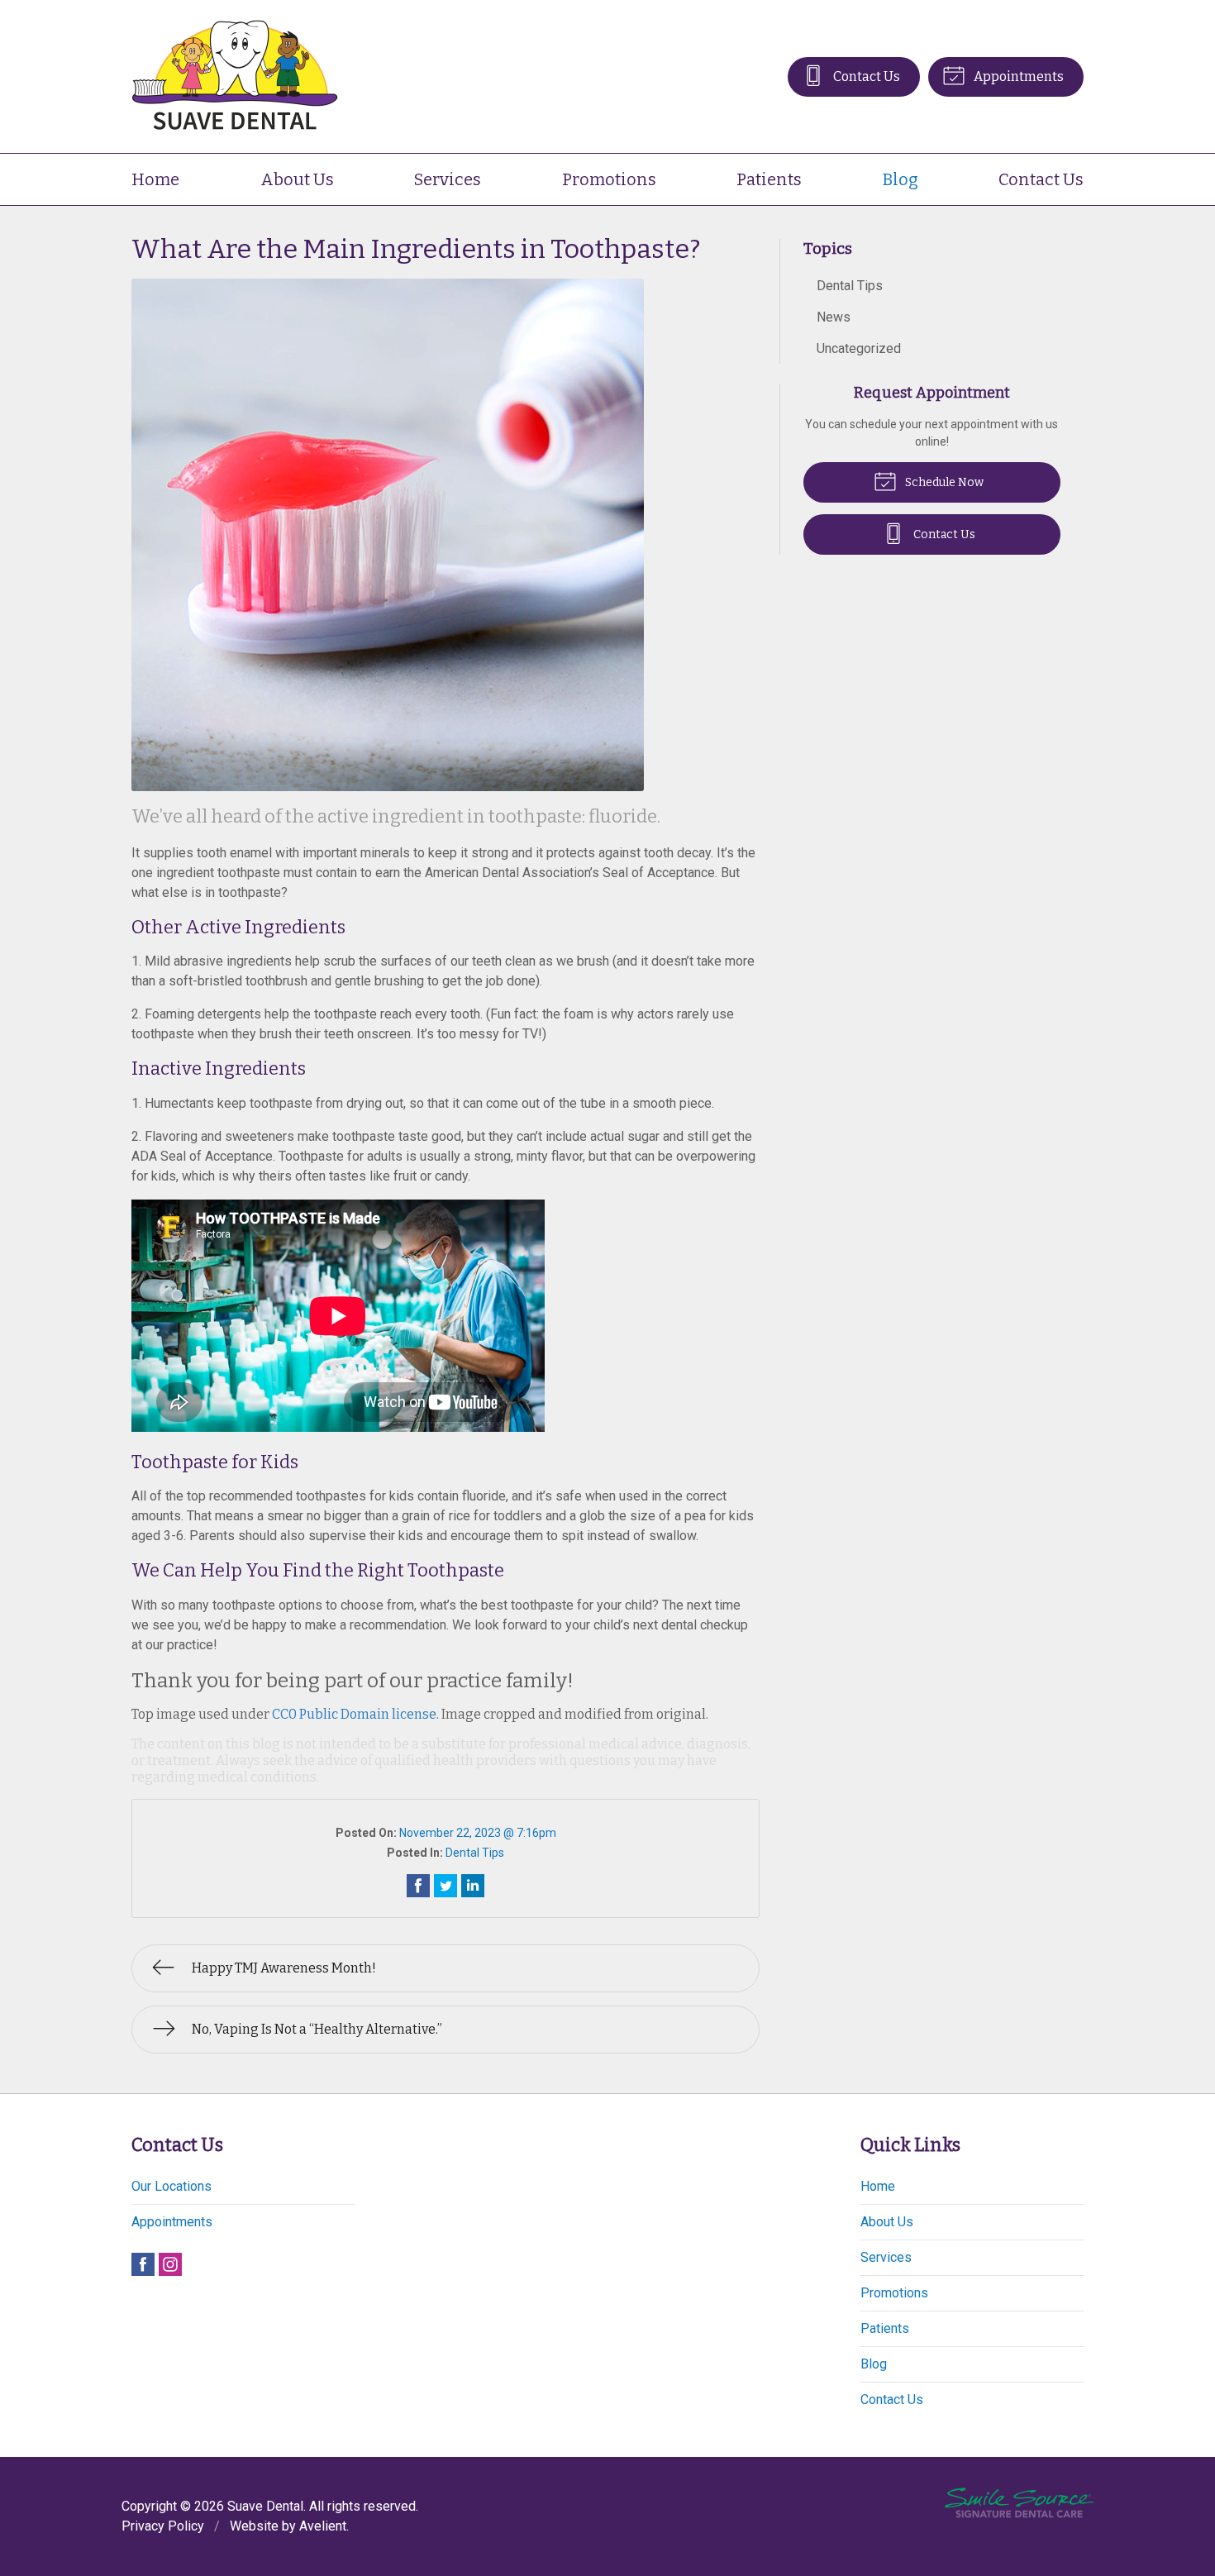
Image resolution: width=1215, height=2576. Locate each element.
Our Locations (172, 2186)
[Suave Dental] (235, 76)
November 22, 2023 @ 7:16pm (478, 1833)
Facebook (143, 2264)
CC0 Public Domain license (354, 1714)
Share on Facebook (418, 1886)
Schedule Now (943, 482)
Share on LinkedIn (473, 1886)
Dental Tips (475, 1853)
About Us (297, 179)
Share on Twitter (445, 1886)
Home (155, 179)
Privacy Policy (163, 2526)
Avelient (323, 2526)
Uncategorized (859, 348)
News (834, 317)
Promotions (609, 179)
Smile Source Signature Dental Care (1019, 2503)
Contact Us (865, 76)
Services (448, 179)
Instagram (170, 2264)
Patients (769, 179)
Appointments (1017, 76)
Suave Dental (265, 2506)
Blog (901, 179)
